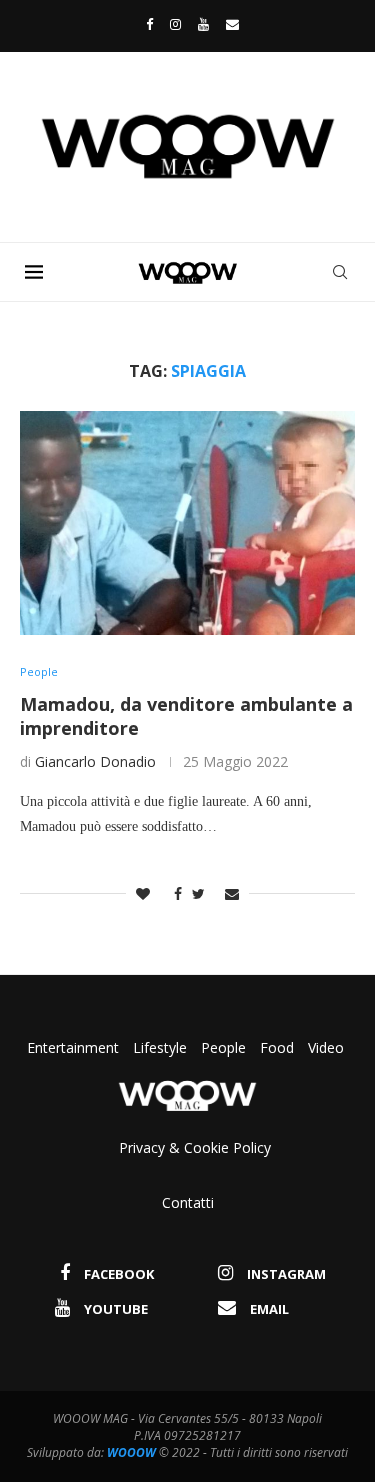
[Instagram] (175, 24)
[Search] (340, 272)
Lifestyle (162, 1047)
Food (277, 1047)
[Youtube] (203, 24)
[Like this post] (143, 893)
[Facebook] (144, 24)
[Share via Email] (232, 893)
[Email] (232, 24)
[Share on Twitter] (198, 893)
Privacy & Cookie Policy (195, 1147)
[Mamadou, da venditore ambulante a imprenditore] (187, 522)
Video (326, 1047)
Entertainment (75, 1047)
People (223, 1047)
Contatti (188, 1202)
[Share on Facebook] (173, 893)
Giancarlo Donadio (95, 761)
